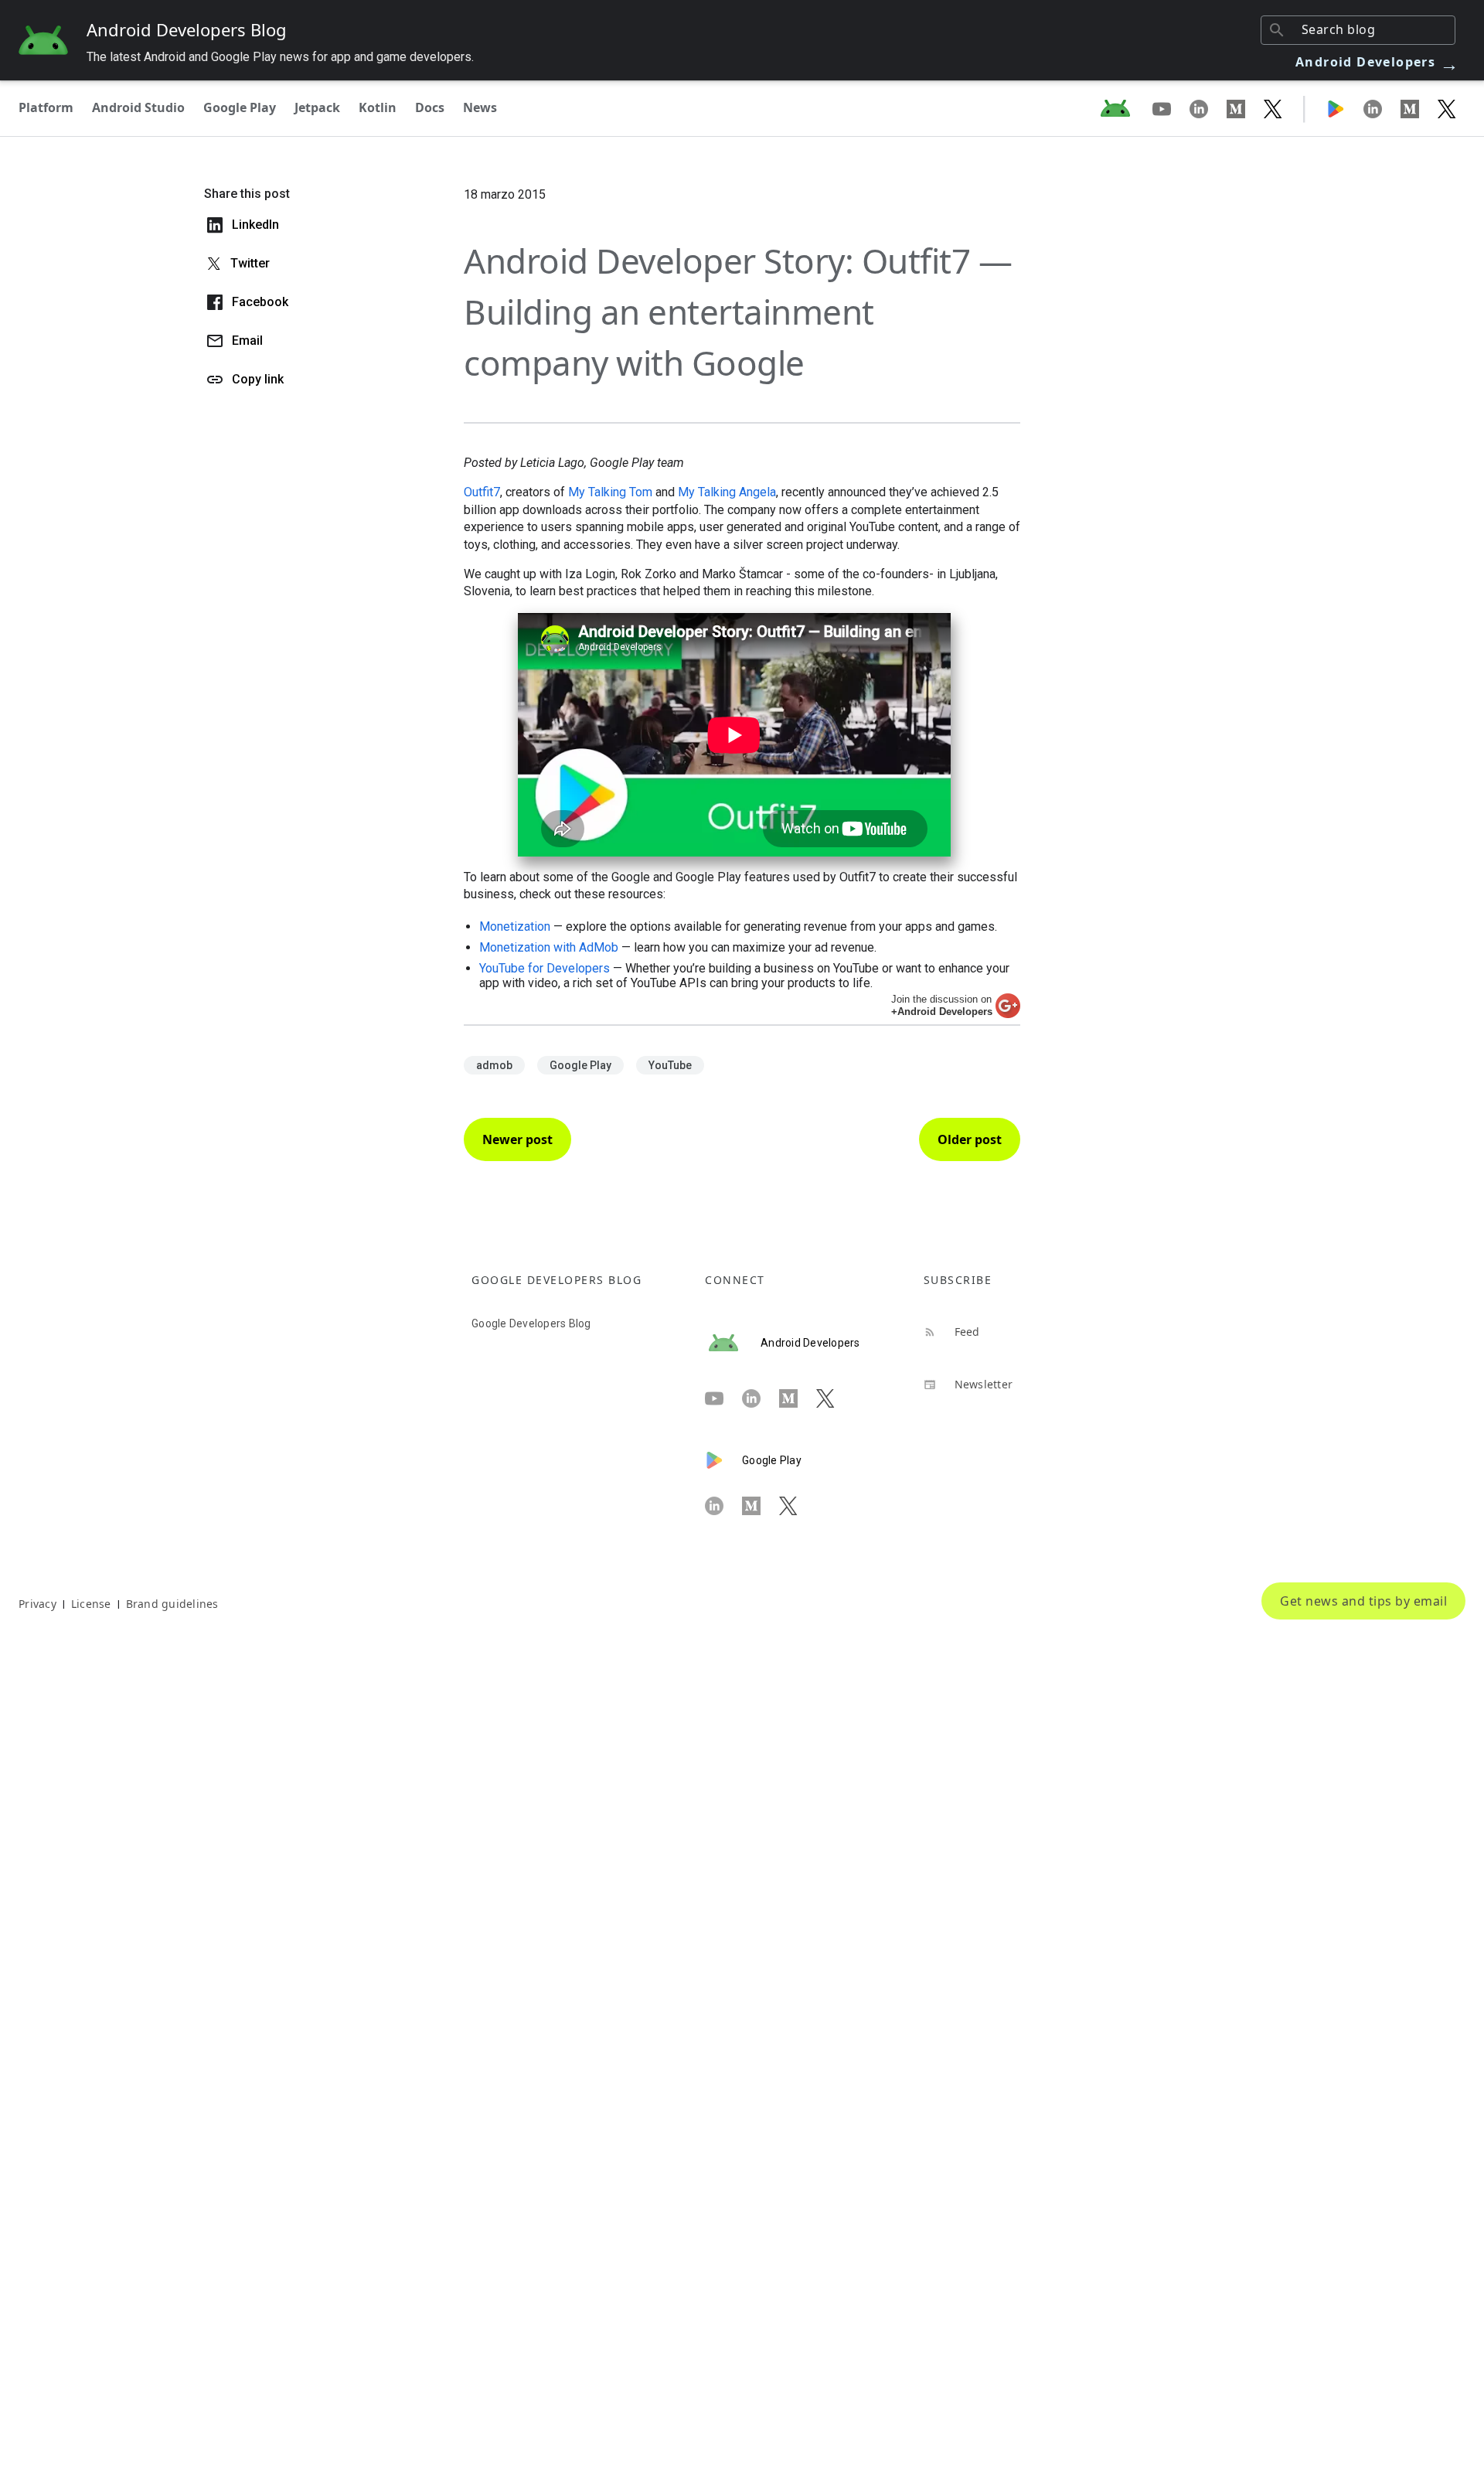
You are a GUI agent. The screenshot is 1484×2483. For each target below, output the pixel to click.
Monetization (515, 926)
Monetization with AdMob (549, 947)
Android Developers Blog (187, 29)
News (480, 107)
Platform (46, 107)
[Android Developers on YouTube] (1171, 108)
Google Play (240, 107)
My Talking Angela (727, 492)
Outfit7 (482, 492)
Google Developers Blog (531, 1323)
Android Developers (1377, 62)
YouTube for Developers (545, 968)
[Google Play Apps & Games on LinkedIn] (1382, 108)
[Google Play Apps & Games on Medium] (1419, 108)
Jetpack (317, 107)
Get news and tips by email (1363, 1601)
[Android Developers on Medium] (1245, 108)
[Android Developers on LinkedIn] (1208, 108)
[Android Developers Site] (1125, 108)
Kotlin (378, 107)
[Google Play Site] (1345, 108)
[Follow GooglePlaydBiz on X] (1447, 108)
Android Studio (138, 107)
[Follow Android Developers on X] (1273, 108)
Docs (430, 107)
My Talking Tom (610, 492)
